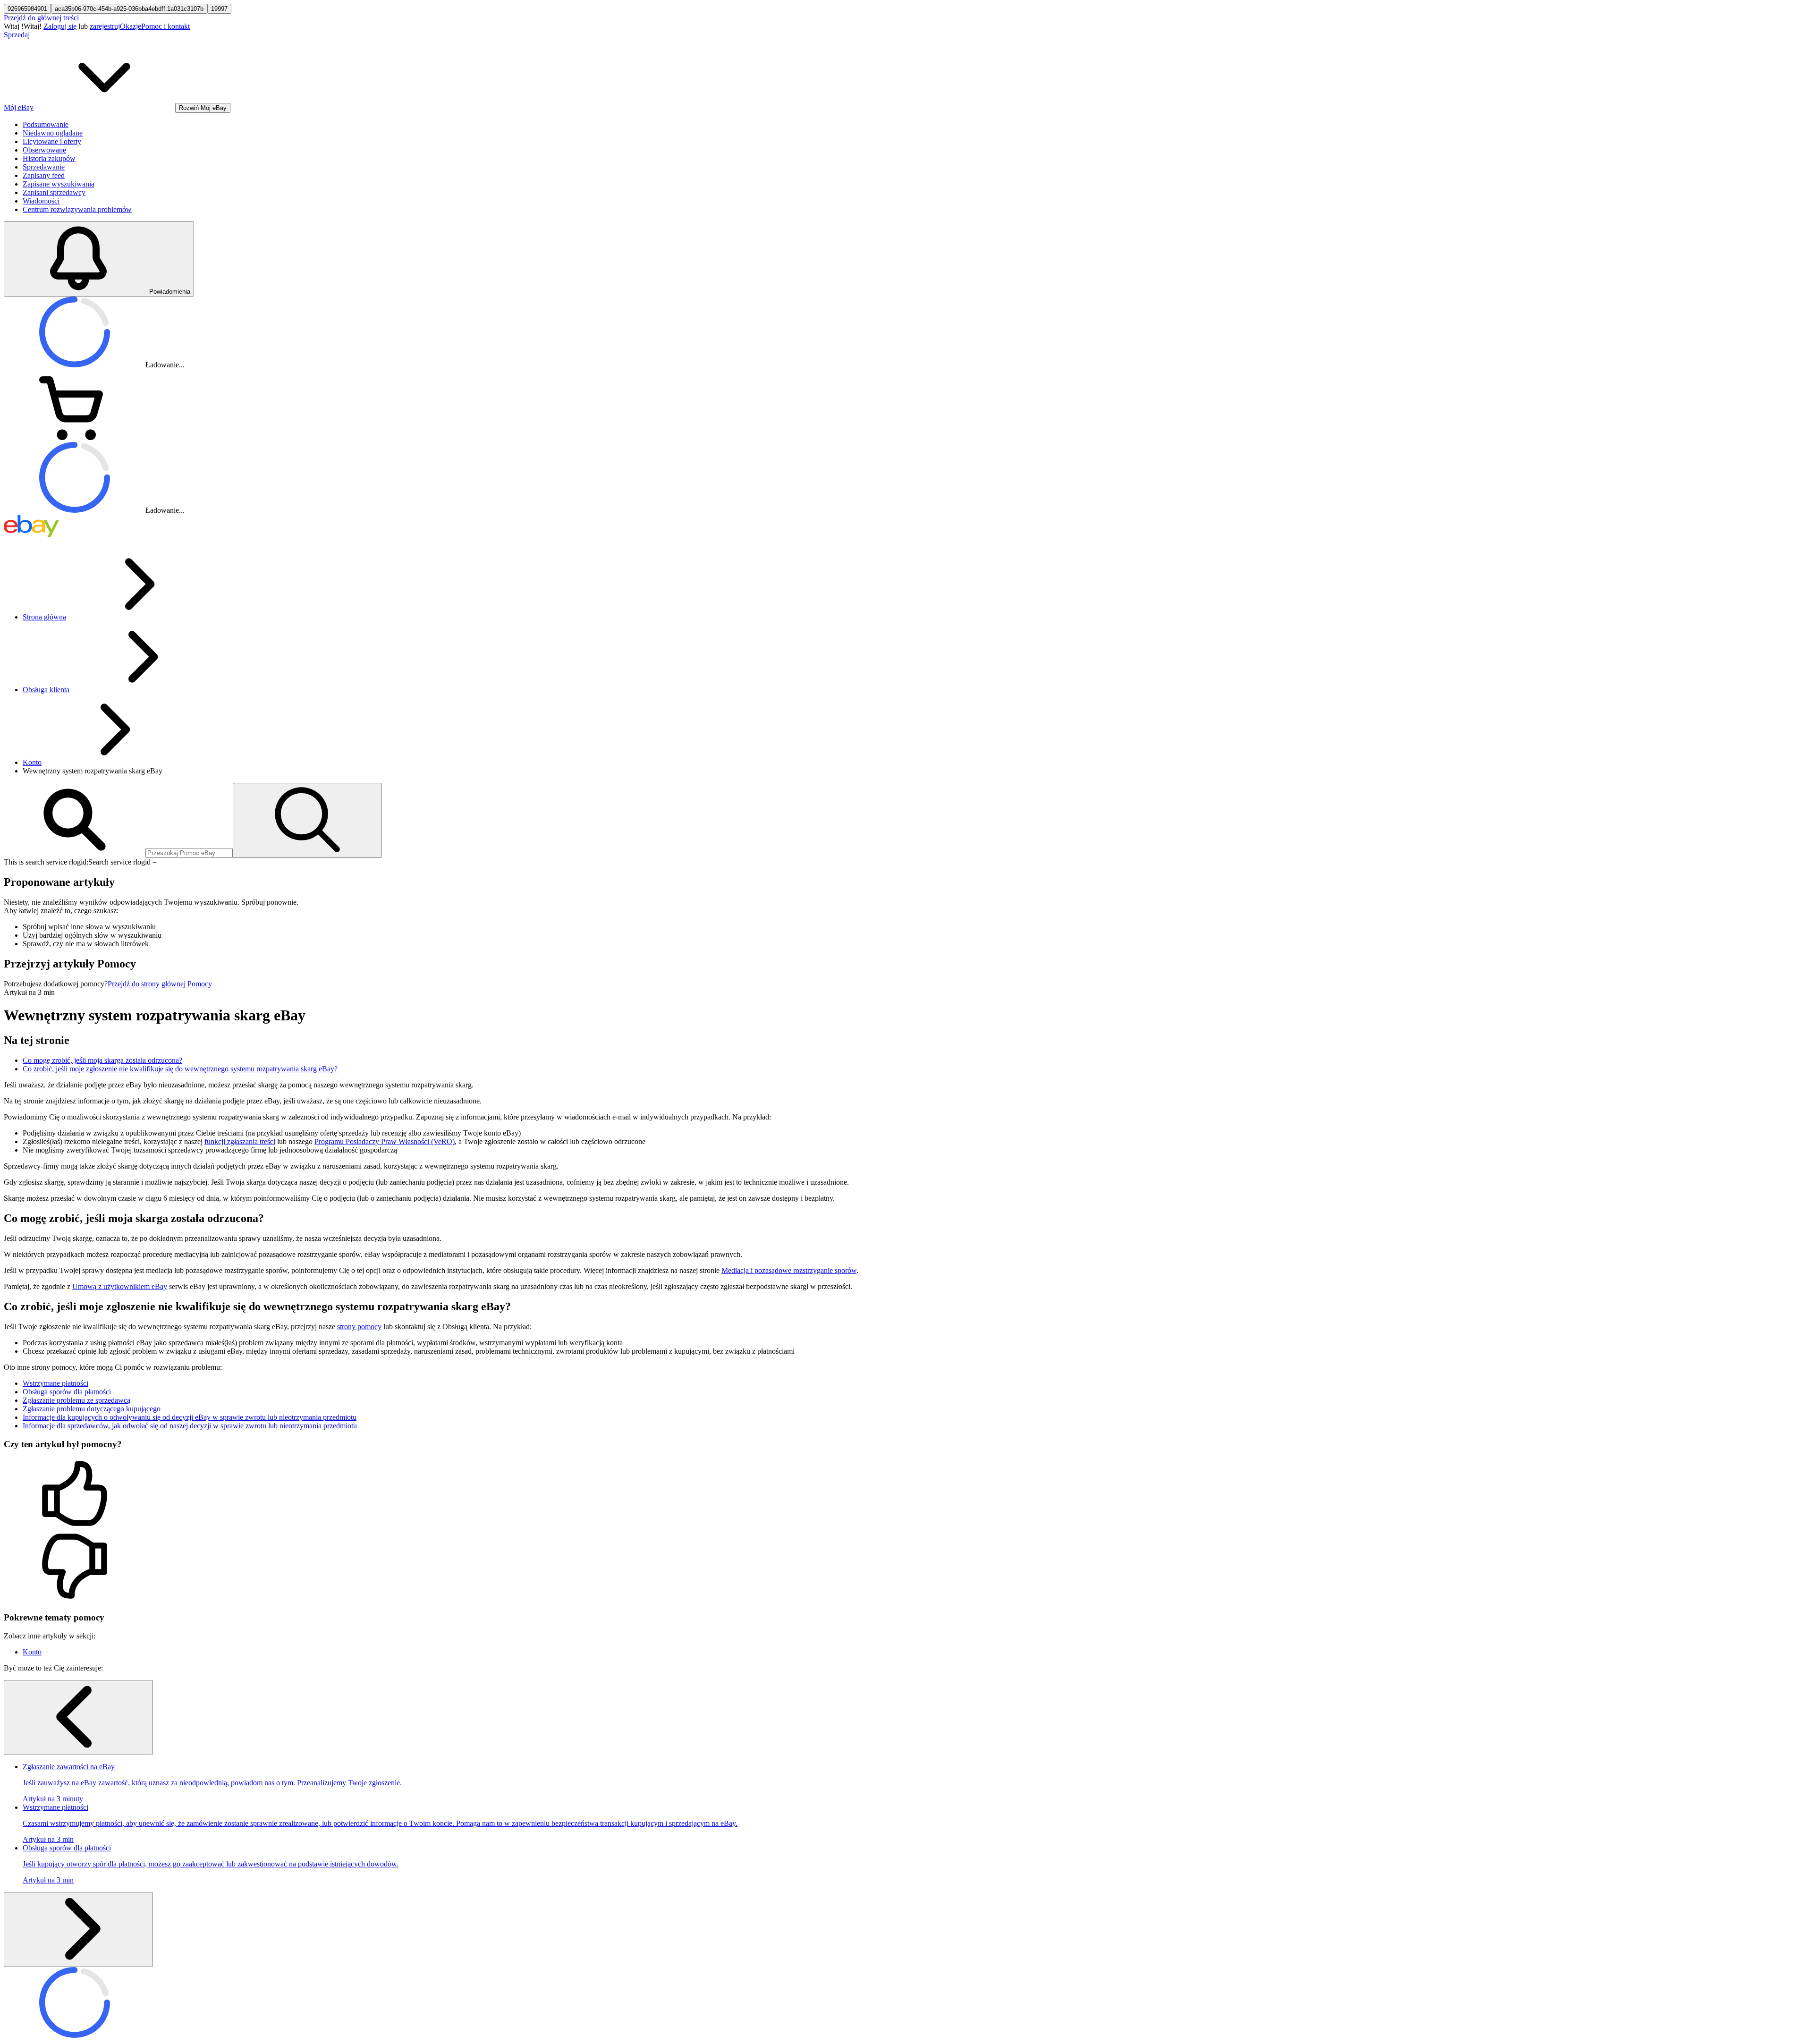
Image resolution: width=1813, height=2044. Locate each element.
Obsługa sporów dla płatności (67, 1392)
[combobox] (189, 853)
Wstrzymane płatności (55, 1383)
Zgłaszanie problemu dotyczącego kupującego (92, 1409)
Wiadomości (41, 201)
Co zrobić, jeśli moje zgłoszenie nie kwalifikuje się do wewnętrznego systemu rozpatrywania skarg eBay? (180, 1069)
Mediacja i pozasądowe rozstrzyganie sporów (789, 1270)
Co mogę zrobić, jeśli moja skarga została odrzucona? (102, 1060)
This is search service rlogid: (46, 862)
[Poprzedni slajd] (78, 1717)
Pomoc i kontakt (165, 26)
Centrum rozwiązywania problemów (77, 209)
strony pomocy (359, 1327)
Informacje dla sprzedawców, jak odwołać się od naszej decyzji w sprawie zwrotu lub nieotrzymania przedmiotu (190, 1426)
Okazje (131, 26)
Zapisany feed (44, 175)
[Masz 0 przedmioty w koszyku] (75, 437)
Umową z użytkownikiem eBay (120, 1286)
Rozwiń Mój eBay (203, 108)
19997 (219, 9)
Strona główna (44, 617)
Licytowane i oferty (52, 141)
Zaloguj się (60, 26)
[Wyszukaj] (307, 820)
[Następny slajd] (78, 1930)
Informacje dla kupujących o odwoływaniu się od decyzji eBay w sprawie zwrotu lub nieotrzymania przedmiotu (190, 1417)
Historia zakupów (49, 158)
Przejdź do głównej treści (41, 18)
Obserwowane (44, 150)
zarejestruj (105, 26)
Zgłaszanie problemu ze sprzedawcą (76, 1400)
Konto (32, 762)
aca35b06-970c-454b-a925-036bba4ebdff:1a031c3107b (129, 9)
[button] (906, 1494)
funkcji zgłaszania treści (240, 1141)
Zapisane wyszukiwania (59, 184)
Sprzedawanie (44, 167)
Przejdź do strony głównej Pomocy (160, 984)
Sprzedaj (17, 35)
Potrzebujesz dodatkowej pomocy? (56, 984)
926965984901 (27, 9)
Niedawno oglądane (53, 133)
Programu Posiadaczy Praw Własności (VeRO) (385, 1141)
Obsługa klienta (46, 690)
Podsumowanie (46, 124)
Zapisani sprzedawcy (54, 192)
